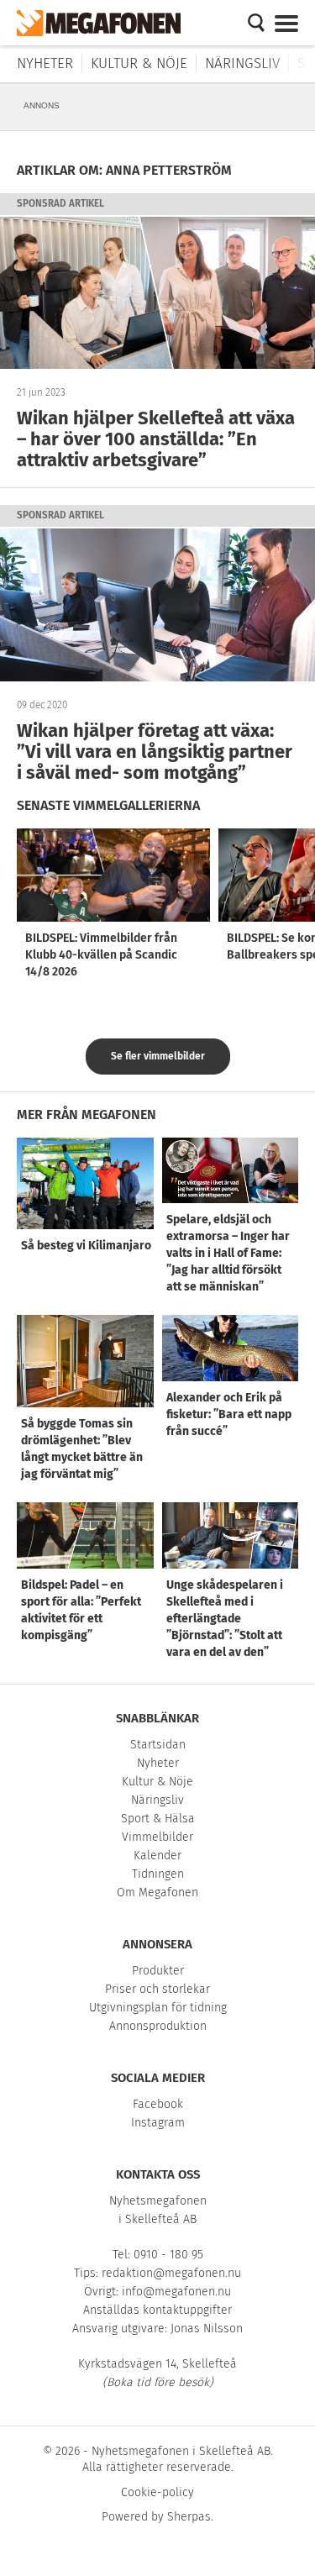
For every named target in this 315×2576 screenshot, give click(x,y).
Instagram (158, 2123)
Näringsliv (242, 63)
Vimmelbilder (157, 1837)
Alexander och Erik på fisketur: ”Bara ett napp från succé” (229, 1414)
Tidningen (158, 1874)
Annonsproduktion (158, 2026)
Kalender (157, 1856)
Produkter (158, 1971)
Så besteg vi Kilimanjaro (86, 1246)
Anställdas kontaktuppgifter (157, 2310)
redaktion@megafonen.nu (171, 2273)
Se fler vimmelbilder (158, 1056)
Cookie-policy (157, 2492)
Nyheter (45, 63)
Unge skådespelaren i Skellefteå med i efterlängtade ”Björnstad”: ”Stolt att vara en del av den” (225, 1619)
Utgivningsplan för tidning (158, 2008)
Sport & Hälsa (158, 1819)
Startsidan (158, 1745)
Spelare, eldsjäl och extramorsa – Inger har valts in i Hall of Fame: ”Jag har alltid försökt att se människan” (228, 1253)
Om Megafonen (157, 1893)
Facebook (158, 2104)
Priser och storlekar (157, 1989)
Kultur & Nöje (139, 63)
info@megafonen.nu (176, 2292)
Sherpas (189, 2517)
